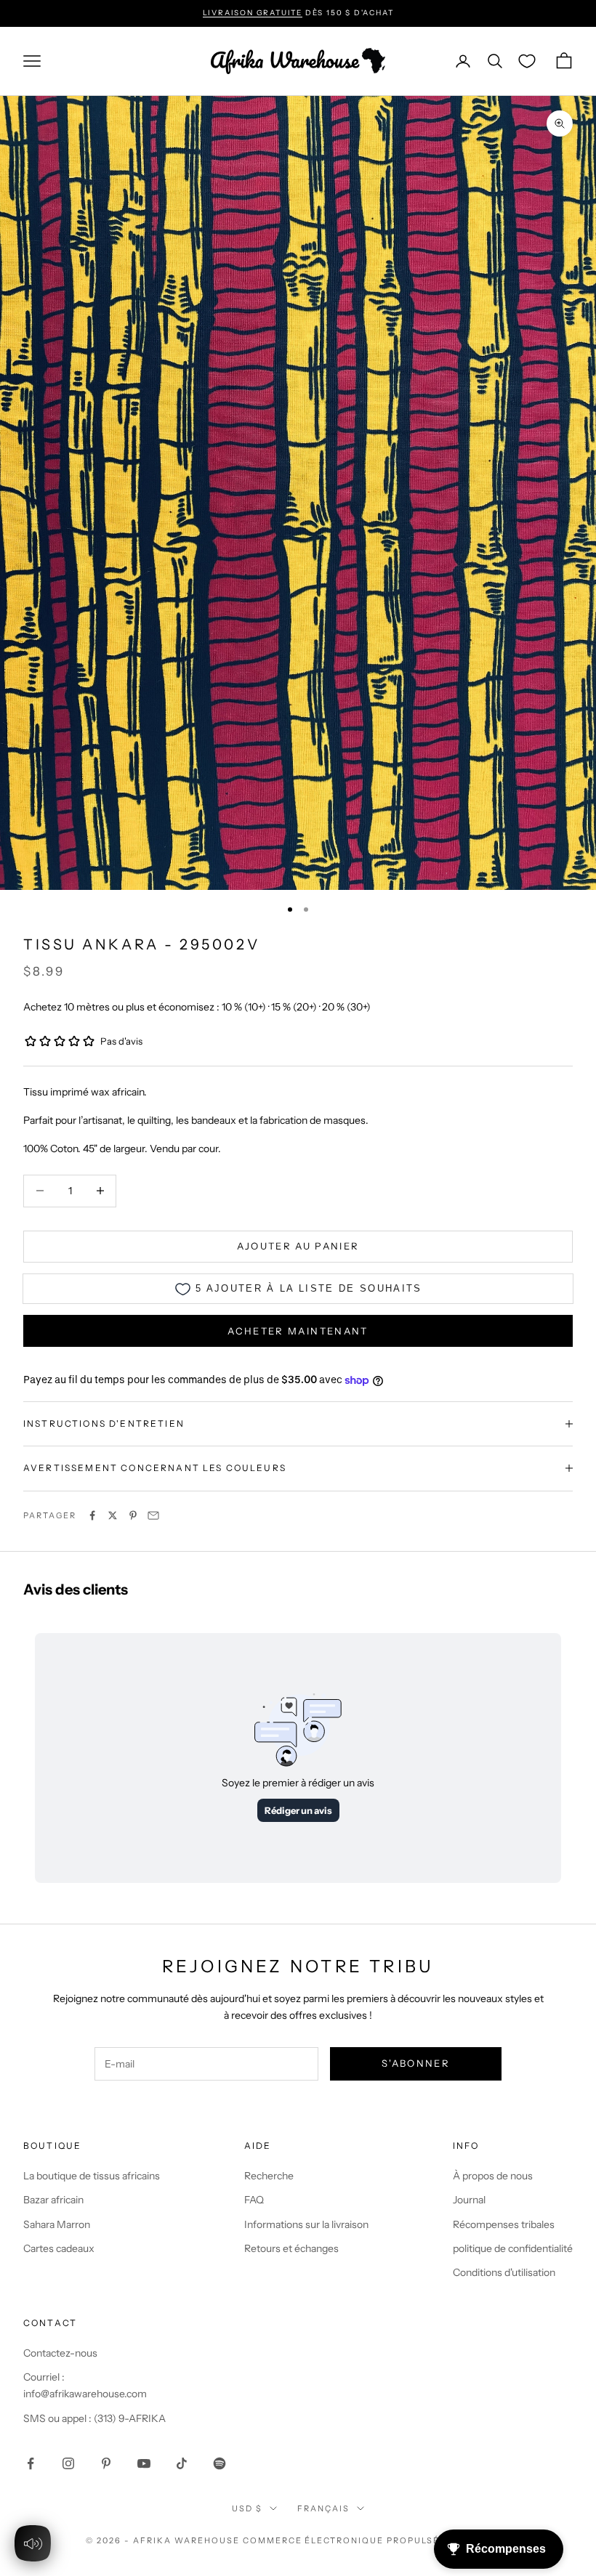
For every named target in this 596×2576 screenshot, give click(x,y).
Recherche (269, 2176)
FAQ (254, 2200)
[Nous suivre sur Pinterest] (106, 2463)
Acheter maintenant (298, 1331)
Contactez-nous (60, 2353)
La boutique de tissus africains (92, 2176)
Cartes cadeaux (59, 2248)
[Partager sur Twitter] (113, 1515)
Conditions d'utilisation (504, 2272)
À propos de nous (493, 2176)
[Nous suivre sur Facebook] (31, 2463)
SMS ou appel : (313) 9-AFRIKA (94, 2418)
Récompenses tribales (504, 2224)
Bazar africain (53, 2200)
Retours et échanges (291, 2248)
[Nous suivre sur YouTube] (144, 2463)
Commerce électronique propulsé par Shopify (376, 2540)
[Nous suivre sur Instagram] (68, 2463)
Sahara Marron (57, 2224)
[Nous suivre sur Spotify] (220, 2463)
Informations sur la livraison (306, 2224)
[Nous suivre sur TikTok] (182, 2463)
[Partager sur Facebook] (92, 1515)
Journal (469, 2200)
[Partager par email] (153, 1515)
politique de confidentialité (513, 2248)
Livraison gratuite (253, 13)
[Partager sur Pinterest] (133, 1515)
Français (323, 2508)
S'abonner (416, 2063)
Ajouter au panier (298, 1246)
